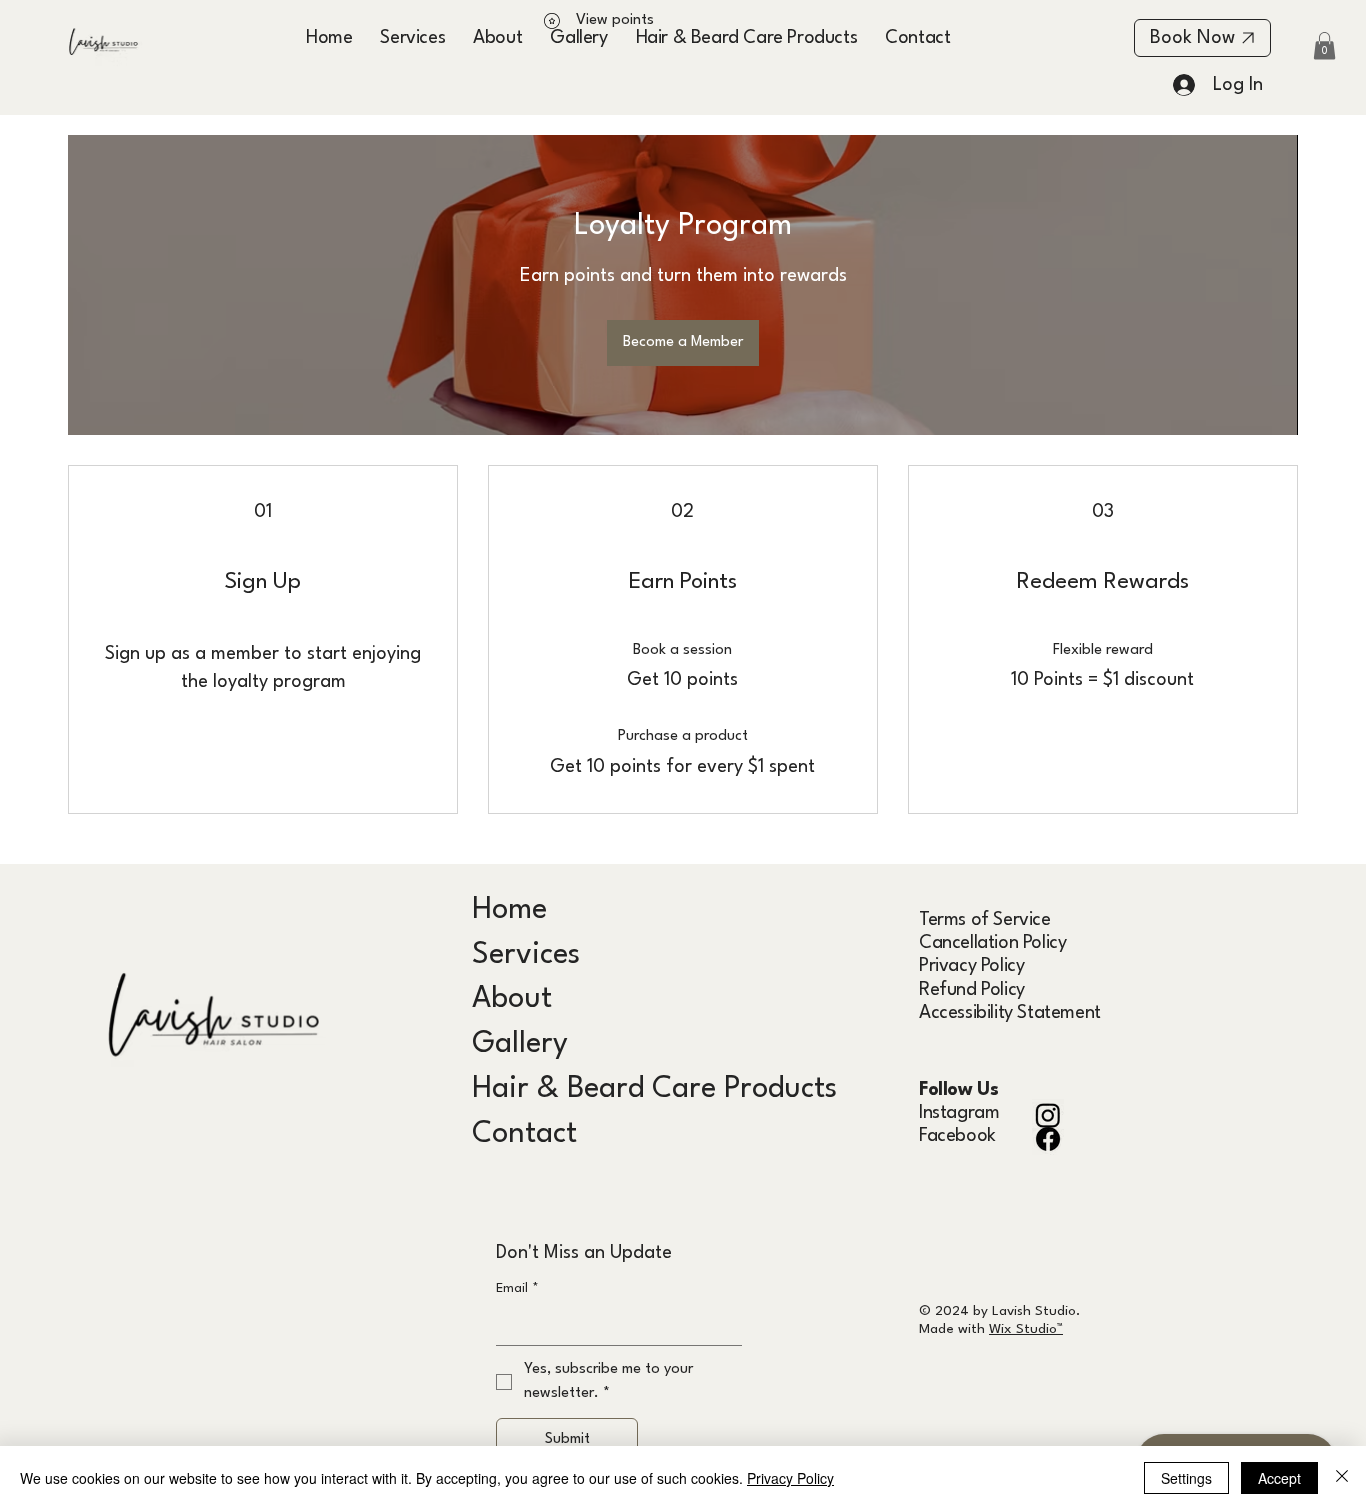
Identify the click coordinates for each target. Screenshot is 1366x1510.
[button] (1324, 45)
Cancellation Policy (992, 943)
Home (509, 910)
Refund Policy (972, 990)
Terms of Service (985, 920)
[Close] (1342, 1478)
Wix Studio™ (1026, 1329)
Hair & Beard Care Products (654, 1089)
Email (517, 1288)
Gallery (520, 1044)
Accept (1279, 1478)
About (512, 999)
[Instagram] (1048, 1115)
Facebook (957, 1136)
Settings (1186, 1478)
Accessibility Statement (1010, 1013)
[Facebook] (1048, 1139)
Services (526, 955)
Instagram (959, 1113)
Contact (524, 1134)
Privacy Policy (971, 966)
